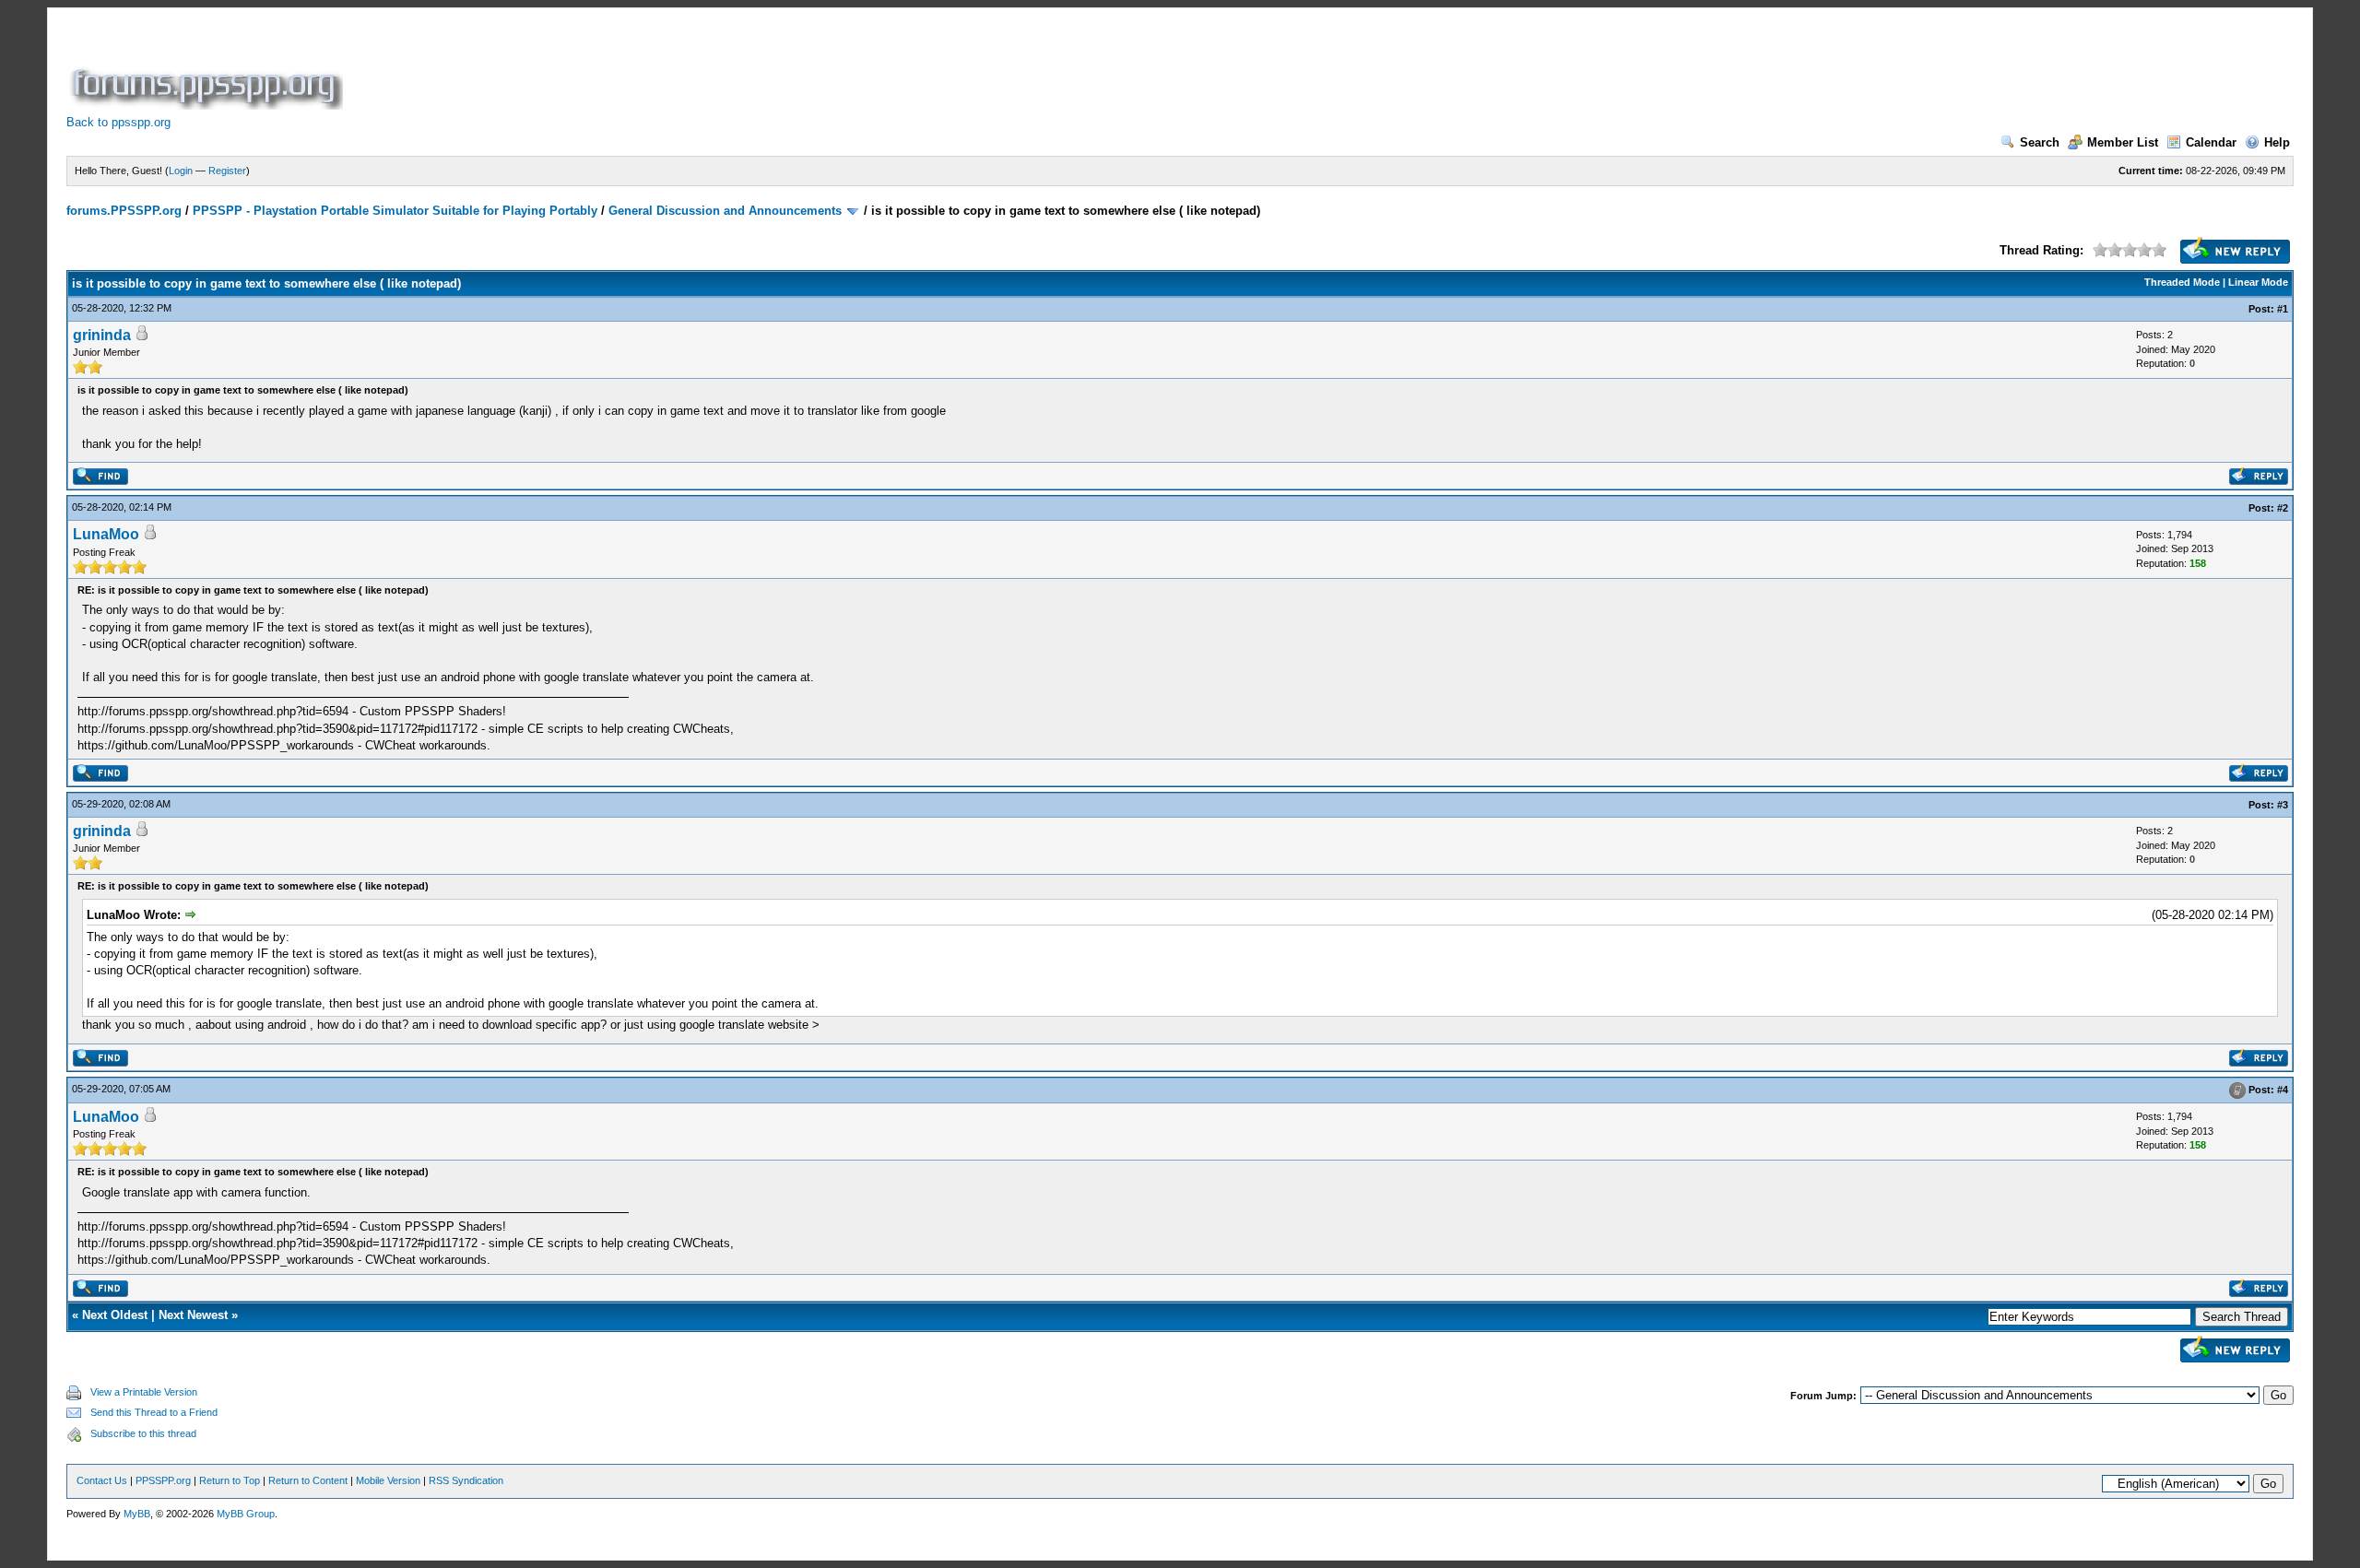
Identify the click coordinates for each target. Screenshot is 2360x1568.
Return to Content (308, 1480)
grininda (102, 335)
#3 (2283, 805)
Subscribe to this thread (143, 1433)
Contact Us (102, 1480)
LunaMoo (106, 534)
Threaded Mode (2182, 282)
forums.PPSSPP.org (124, 211)
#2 (2283, 508)
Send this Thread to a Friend (154, 1412)
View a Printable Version (144, 1392)
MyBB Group (246, 1514)
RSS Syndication (466, 1480)
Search (2040, 142)
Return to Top (230, 1480)
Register (227, 171)
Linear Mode (2258, 282)
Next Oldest (115, 1315)
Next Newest (193, 1315)
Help (2277, 142)
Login (181, 171)
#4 (2283, 1090)
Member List (2123, 142)
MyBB (137, 1514)
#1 (2283, 309)
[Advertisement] (682, 68)
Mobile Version (388, 1480)
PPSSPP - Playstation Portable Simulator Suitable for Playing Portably (395, 211)
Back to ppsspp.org (118, 122)
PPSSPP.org (163, 1480)
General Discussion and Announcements (725, 211)
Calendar (2211, 142)
